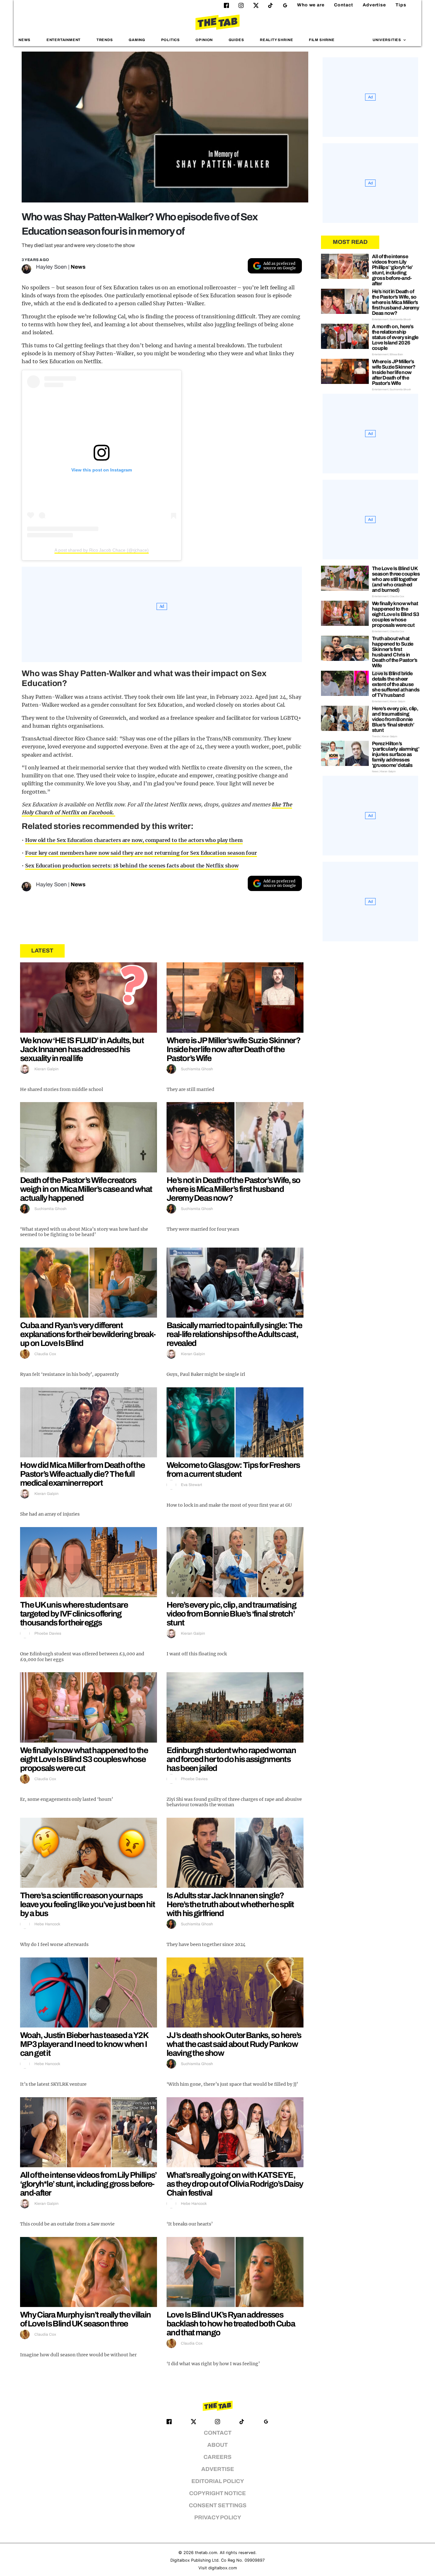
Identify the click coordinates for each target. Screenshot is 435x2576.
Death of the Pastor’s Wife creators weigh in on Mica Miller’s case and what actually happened (86, 1189)
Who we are (311, 5)
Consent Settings (218, 2505)
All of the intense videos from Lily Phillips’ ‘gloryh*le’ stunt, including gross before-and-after (88, 2184)
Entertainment (64, 40)
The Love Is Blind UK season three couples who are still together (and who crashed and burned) (396, 579)
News (25, 40)
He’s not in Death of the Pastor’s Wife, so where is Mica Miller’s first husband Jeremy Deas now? (233, 1189)
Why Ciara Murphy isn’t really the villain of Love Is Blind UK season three (85, 2319)
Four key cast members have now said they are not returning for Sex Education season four (141, 853)
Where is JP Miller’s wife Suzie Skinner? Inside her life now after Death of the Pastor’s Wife (233, 1049)
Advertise (374, 5)
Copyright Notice (217, 2493)
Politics (171, 40)
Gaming (137, 40)
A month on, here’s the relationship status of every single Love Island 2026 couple (395, 337)
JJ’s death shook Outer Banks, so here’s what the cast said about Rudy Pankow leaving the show (234, 2044)
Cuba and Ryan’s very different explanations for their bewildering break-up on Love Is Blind (88, 1334)
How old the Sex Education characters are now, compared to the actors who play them (134, 840)
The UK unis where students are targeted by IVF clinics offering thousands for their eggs (74, 1614)
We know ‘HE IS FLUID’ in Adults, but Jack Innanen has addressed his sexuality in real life (82, 1049)
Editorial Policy (218, 2481)
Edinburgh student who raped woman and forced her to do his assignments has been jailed (231, 1759)
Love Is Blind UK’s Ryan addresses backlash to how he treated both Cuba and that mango (231, 2324)
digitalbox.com (223, 2568)
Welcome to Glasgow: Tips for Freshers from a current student (233, 1469)
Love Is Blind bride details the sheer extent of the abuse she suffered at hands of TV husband (396, 684)
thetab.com (206, 2553)
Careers (217, 2457)
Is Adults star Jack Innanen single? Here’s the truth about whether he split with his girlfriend (230, 1904)
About (217, 2445)
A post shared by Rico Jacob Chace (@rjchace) (102, 550)
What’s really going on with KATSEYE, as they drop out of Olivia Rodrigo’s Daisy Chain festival (235, 2184)
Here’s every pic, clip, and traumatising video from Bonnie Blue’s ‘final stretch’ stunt (231, 1614)
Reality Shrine (276, 40)
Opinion (204, 40)
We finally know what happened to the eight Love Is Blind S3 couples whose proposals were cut (84, 1759)
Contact (344, 5)
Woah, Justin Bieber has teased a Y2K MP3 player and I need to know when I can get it (84, 2044)
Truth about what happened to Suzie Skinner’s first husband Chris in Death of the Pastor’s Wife (395, 652)
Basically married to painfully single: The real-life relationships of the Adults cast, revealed (234, 1334)
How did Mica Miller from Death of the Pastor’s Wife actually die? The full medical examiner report (82, 1474)
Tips (401, 5)
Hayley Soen (51, 267)
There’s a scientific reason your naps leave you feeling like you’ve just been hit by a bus (87, 1904)
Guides (236, 40)
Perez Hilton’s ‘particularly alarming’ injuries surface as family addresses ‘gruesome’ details (396, 754)
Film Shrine (322, 40)
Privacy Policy (218, 2518)
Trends (105, 40)
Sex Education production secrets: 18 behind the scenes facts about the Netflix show (132, 866)
